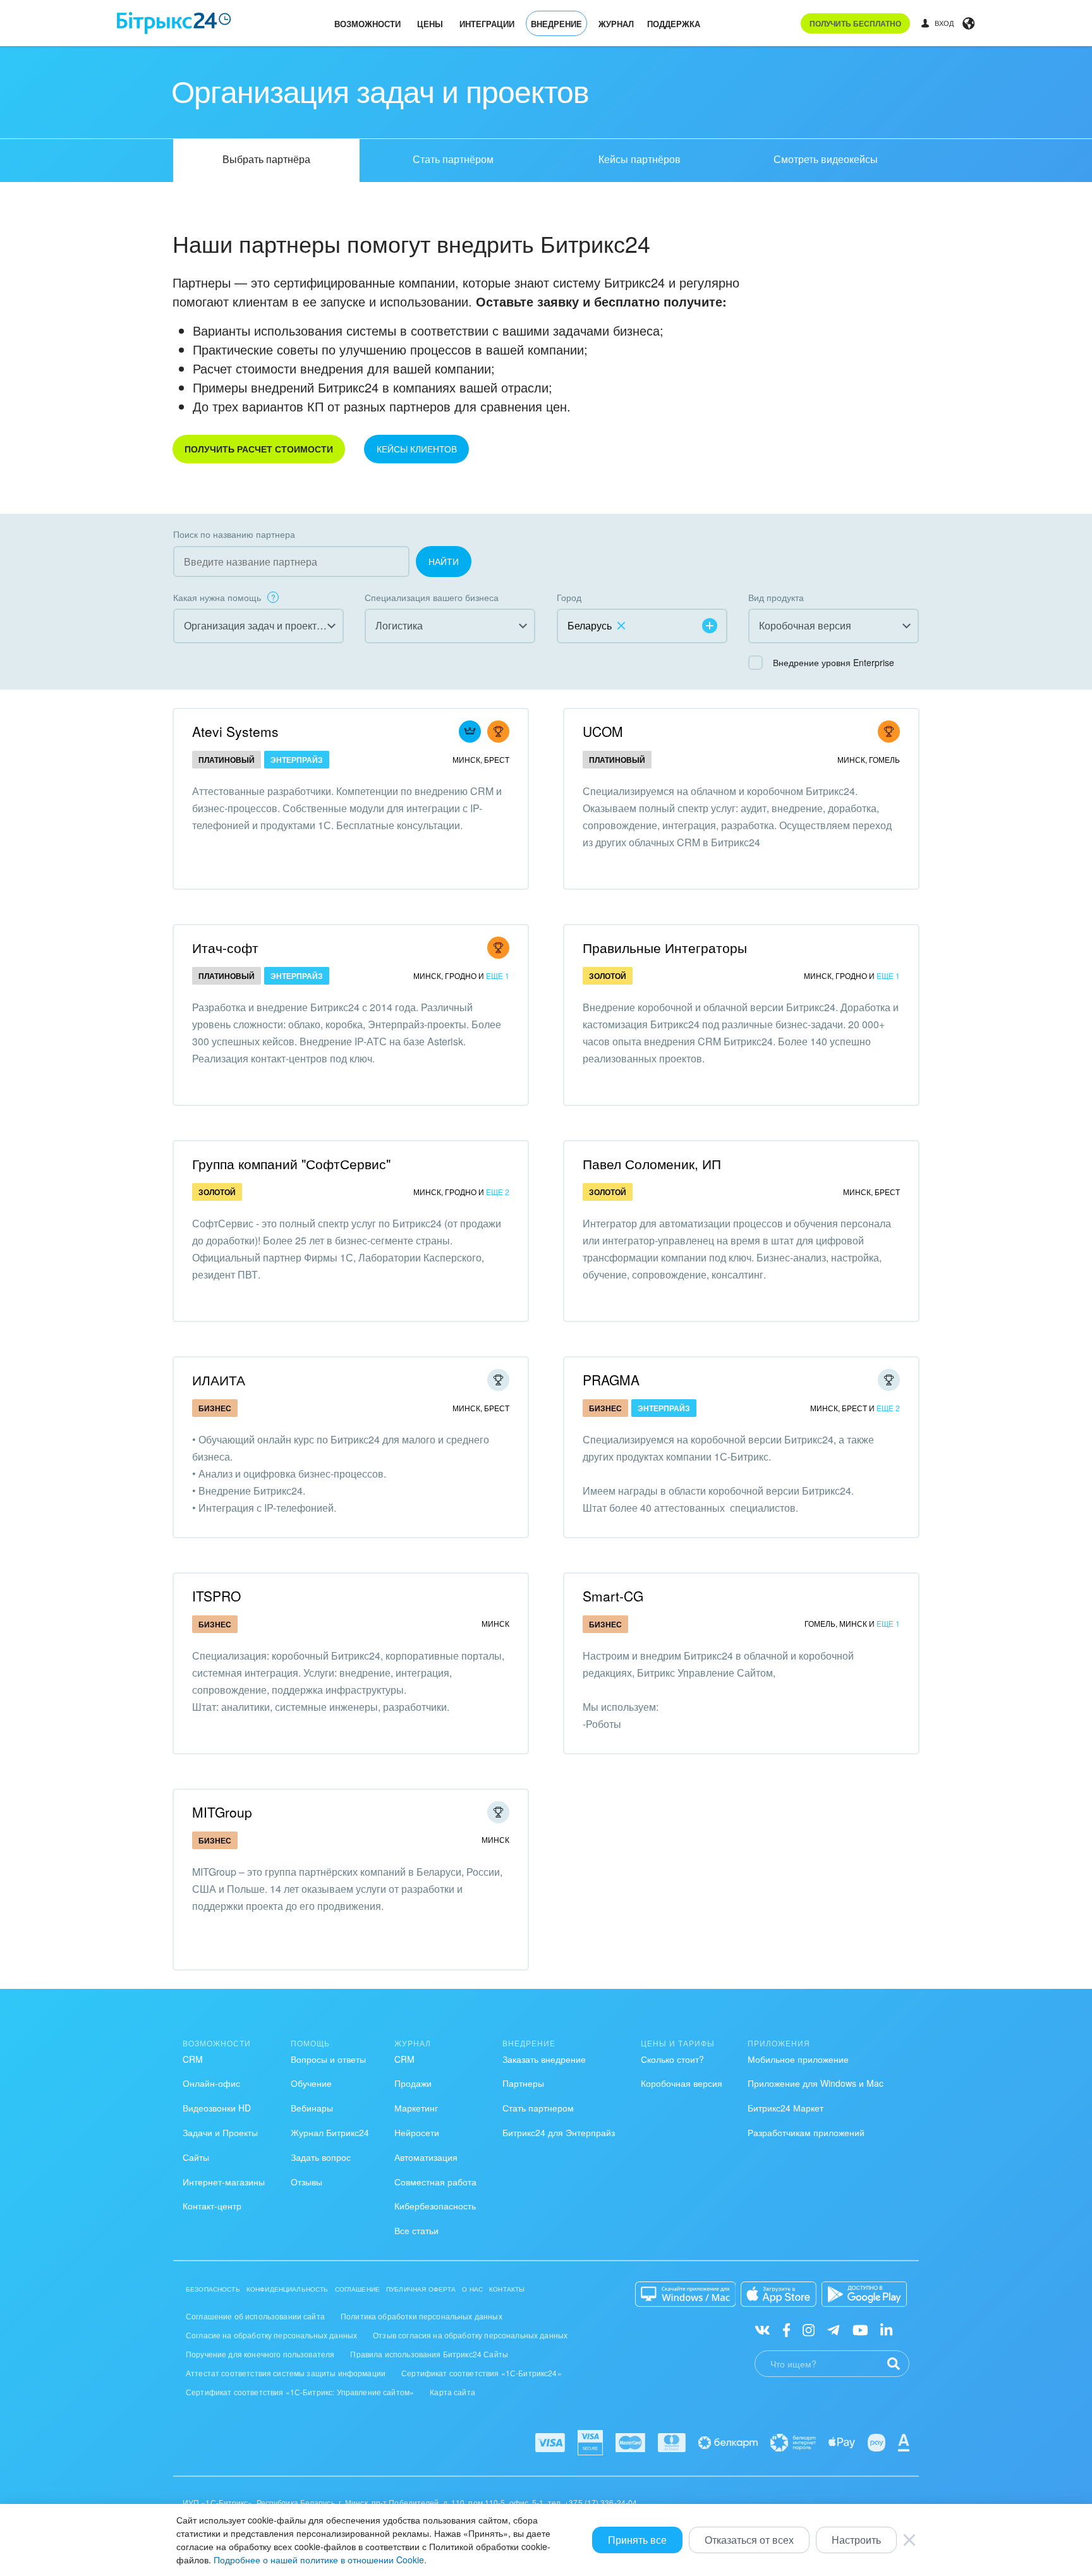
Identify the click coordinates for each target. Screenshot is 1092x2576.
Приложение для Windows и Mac (816, 2083)
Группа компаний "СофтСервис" (291, 1163)
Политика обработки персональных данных (422, 2316)
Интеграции (487, 24)
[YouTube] (860, 2329)
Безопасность (213, 2289)
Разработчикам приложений (806, 2132)
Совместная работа (435, 2182)
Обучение (311, 2083)
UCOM (603, 731)
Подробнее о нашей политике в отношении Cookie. (320, 2560)
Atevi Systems (235, 731)
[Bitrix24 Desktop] (686, 2294)
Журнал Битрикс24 (330, 2132)
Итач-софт (225, 947)
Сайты (196, 2157)
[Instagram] (809, 2329)
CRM (193, 2059)
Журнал (616, 24)
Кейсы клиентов (417, 449)
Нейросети (417, 2132)
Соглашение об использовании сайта (255, 2316)
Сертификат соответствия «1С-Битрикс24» (482, 2373)
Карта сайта (452, 2392)
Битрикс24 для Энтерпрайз (559, 2132)
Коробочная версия (682, 2083)
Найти (444, 561)
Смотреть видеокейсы (826, 159)
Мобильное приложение (798, 2059)
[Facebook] (786, 2329)
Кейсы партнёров (640, 159)
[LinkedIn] (886, 2329)
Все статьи (416, 2230)
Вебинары (312, 2108)
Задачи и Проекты (220, 2132)
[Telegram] (833, 2329)
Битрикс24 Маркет (786, 2108)
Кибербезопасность (435, 2206)
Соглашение (358, 2289)
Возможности (367, 24)
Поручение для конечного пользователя (260, 2354)
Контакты (507, 2289)
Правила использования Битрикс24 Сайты (429, 2354)
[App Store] (779, 2294)
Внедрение (556, 24)
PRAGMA (611, 1380)
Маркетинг (416, 2108)
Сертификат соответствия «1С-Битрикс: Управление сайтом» (300, 2392)
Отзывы (306, 2182)
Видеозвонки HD (217, 2108)
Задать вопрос (321, 2157)
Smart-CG (613, 1596)
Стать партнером (538, 2108)
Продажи (413, 2083)
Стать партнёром (453, 159)
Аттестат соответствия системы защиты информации (286, 2373)
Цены (430, 24)
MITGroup (222, 1812)
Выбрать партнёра (266, 159)
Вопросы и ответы (328, 2059)
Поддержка (674, 24)
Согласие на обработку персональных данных (271, 2335)
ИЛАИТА (219, 1380)
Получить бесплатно (855, 23)
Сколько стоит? (672, 2059)
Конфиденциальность (288, 2289)
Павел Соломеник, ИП (652, 1163)
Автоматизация (426, 2157)
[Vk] (762, 2329)
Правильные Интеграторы (665, 947)
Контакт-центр (212, 2206)
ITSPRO (216, 1596)
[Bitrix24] (174, 23)
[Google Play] (864, 2294)
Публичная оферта (421, 2289)
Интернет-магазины (224, 2182)
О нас (472, 2289)
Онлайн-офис (211, 2083)
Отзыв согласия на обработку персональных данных (470, 2335)
